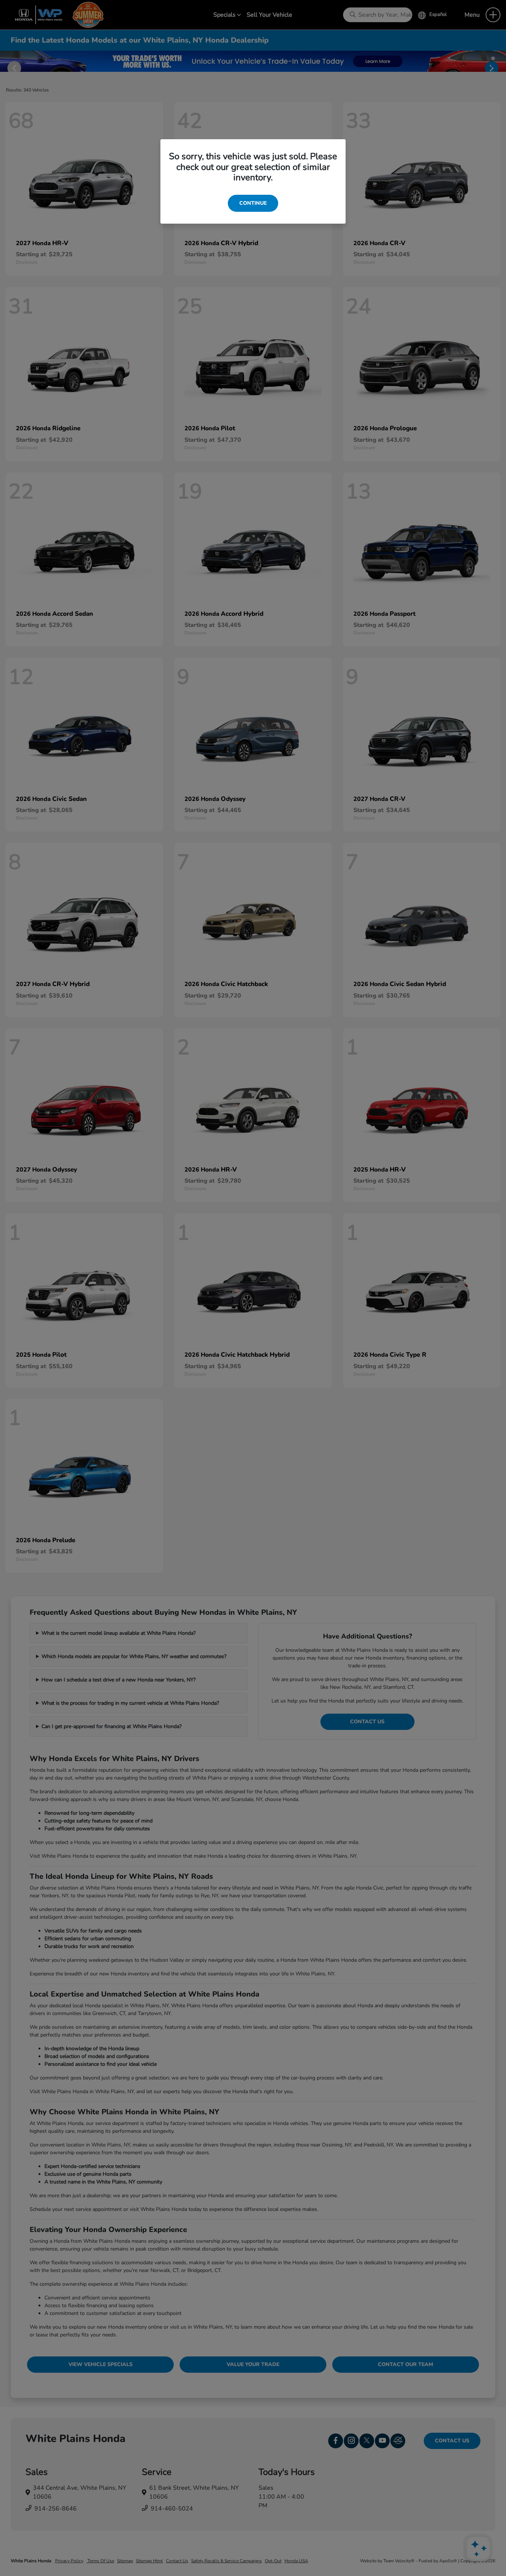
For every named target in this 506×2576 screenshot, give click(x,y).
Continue (253, 203)
